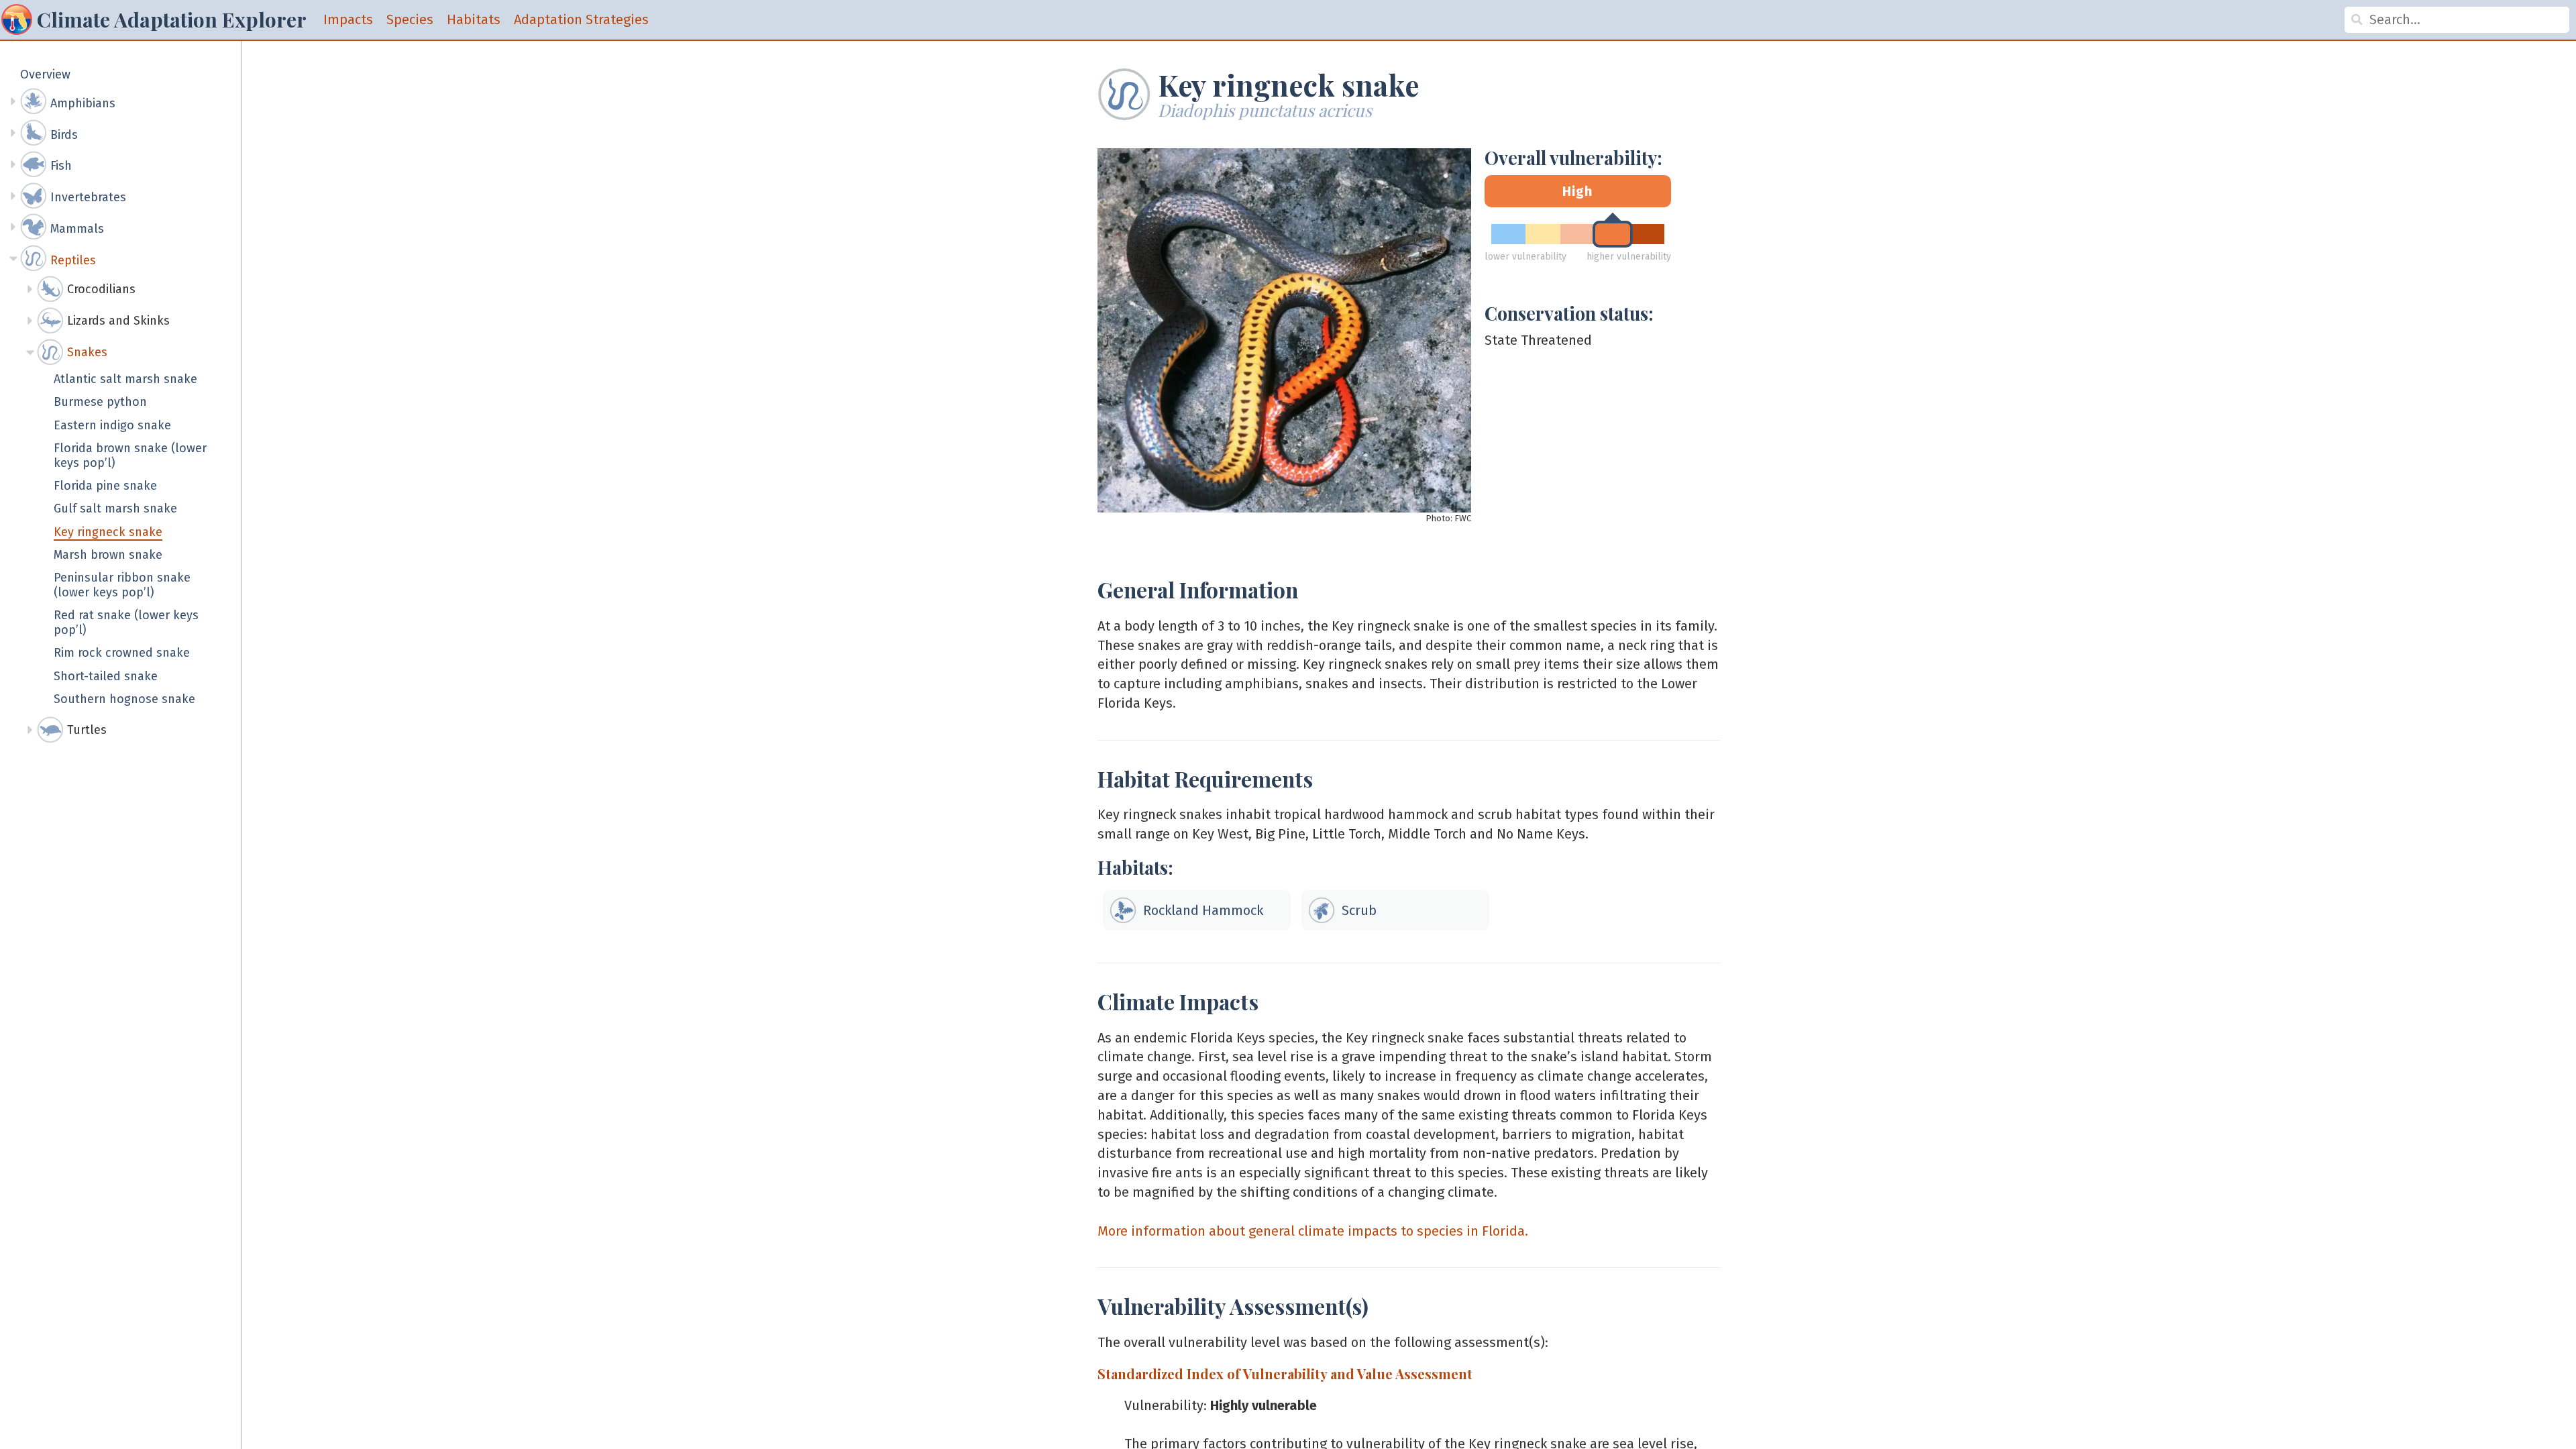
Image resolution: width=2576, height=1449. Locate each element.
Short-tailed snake (106, 677)
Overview (45, 75)
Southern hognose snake (124, 699)
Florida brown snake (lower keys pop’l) (130, 456)
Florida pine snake (105, 486)
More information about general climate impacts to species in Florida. (1313, 1231)
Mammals (77, 229)
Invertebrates (88, 197)
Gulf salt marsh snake (115, 509)
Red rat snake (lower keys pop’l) (126, 623)
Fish (61, 166)
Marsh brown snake (108, 555)
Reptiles (73, 260)
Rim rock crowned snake (122, 653)
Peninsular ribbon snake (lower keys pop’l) (122, 585)
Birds (64, 135)
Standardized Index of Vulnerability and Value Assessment (1285, 1374)
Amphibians (83, 103)
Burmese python (100, 402)
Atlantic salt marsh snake (125, 379)
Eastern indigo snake (112, 426)
